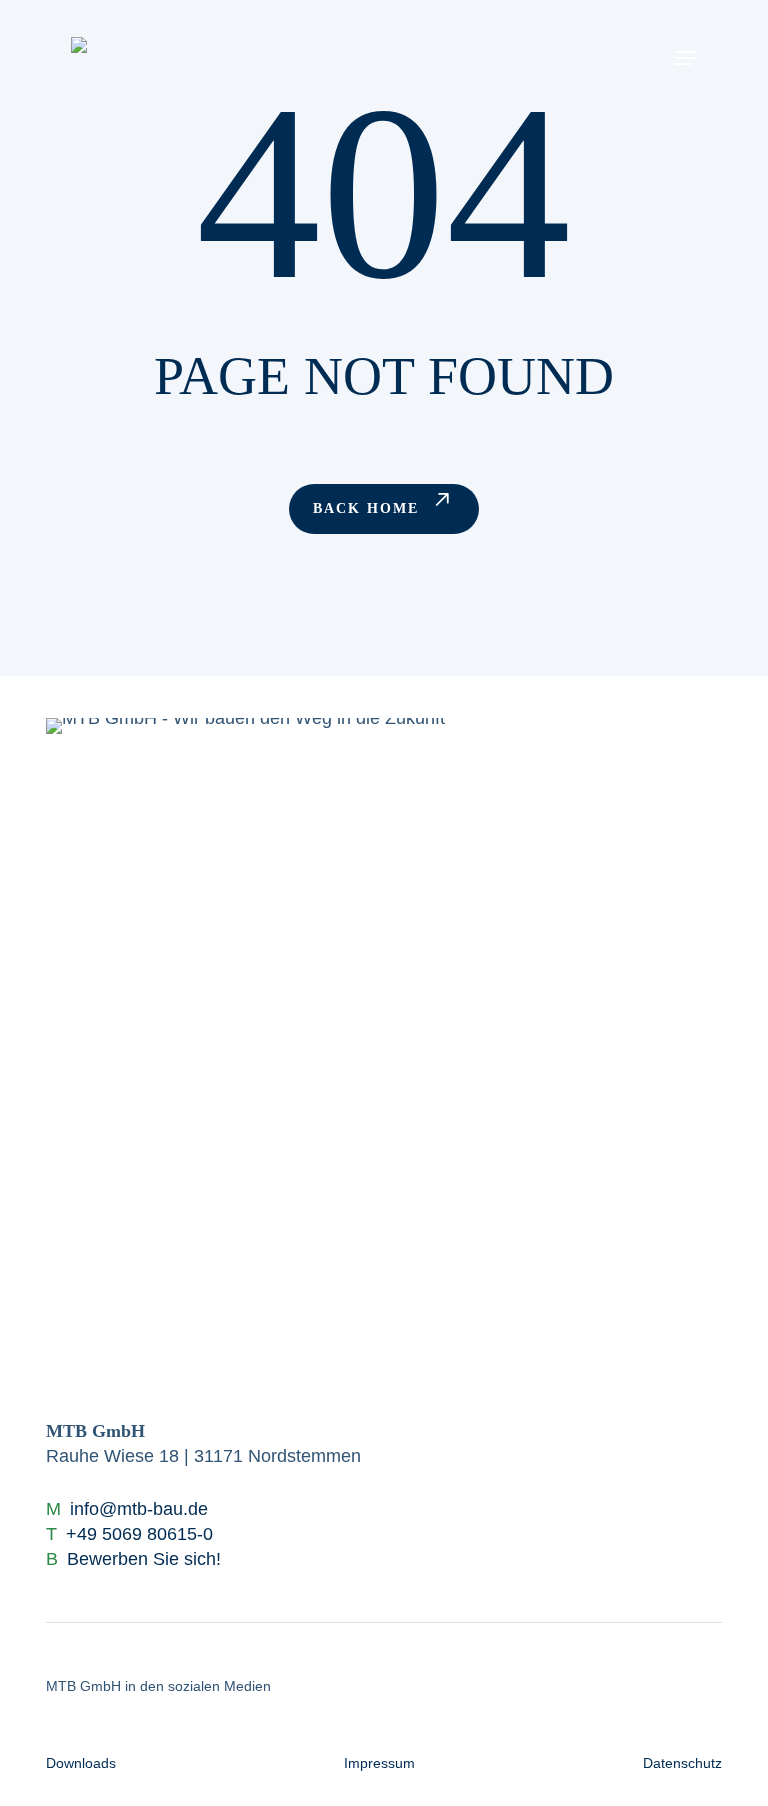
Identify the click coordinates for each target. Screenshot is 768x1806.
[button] (686, 57)
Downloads (81, 1763)
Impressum (379, 1763)
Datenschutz (682, 1763)
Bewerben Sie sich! (144, 1559)
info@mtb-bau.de (139, 1509)
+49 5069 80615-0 (139, 1534)
